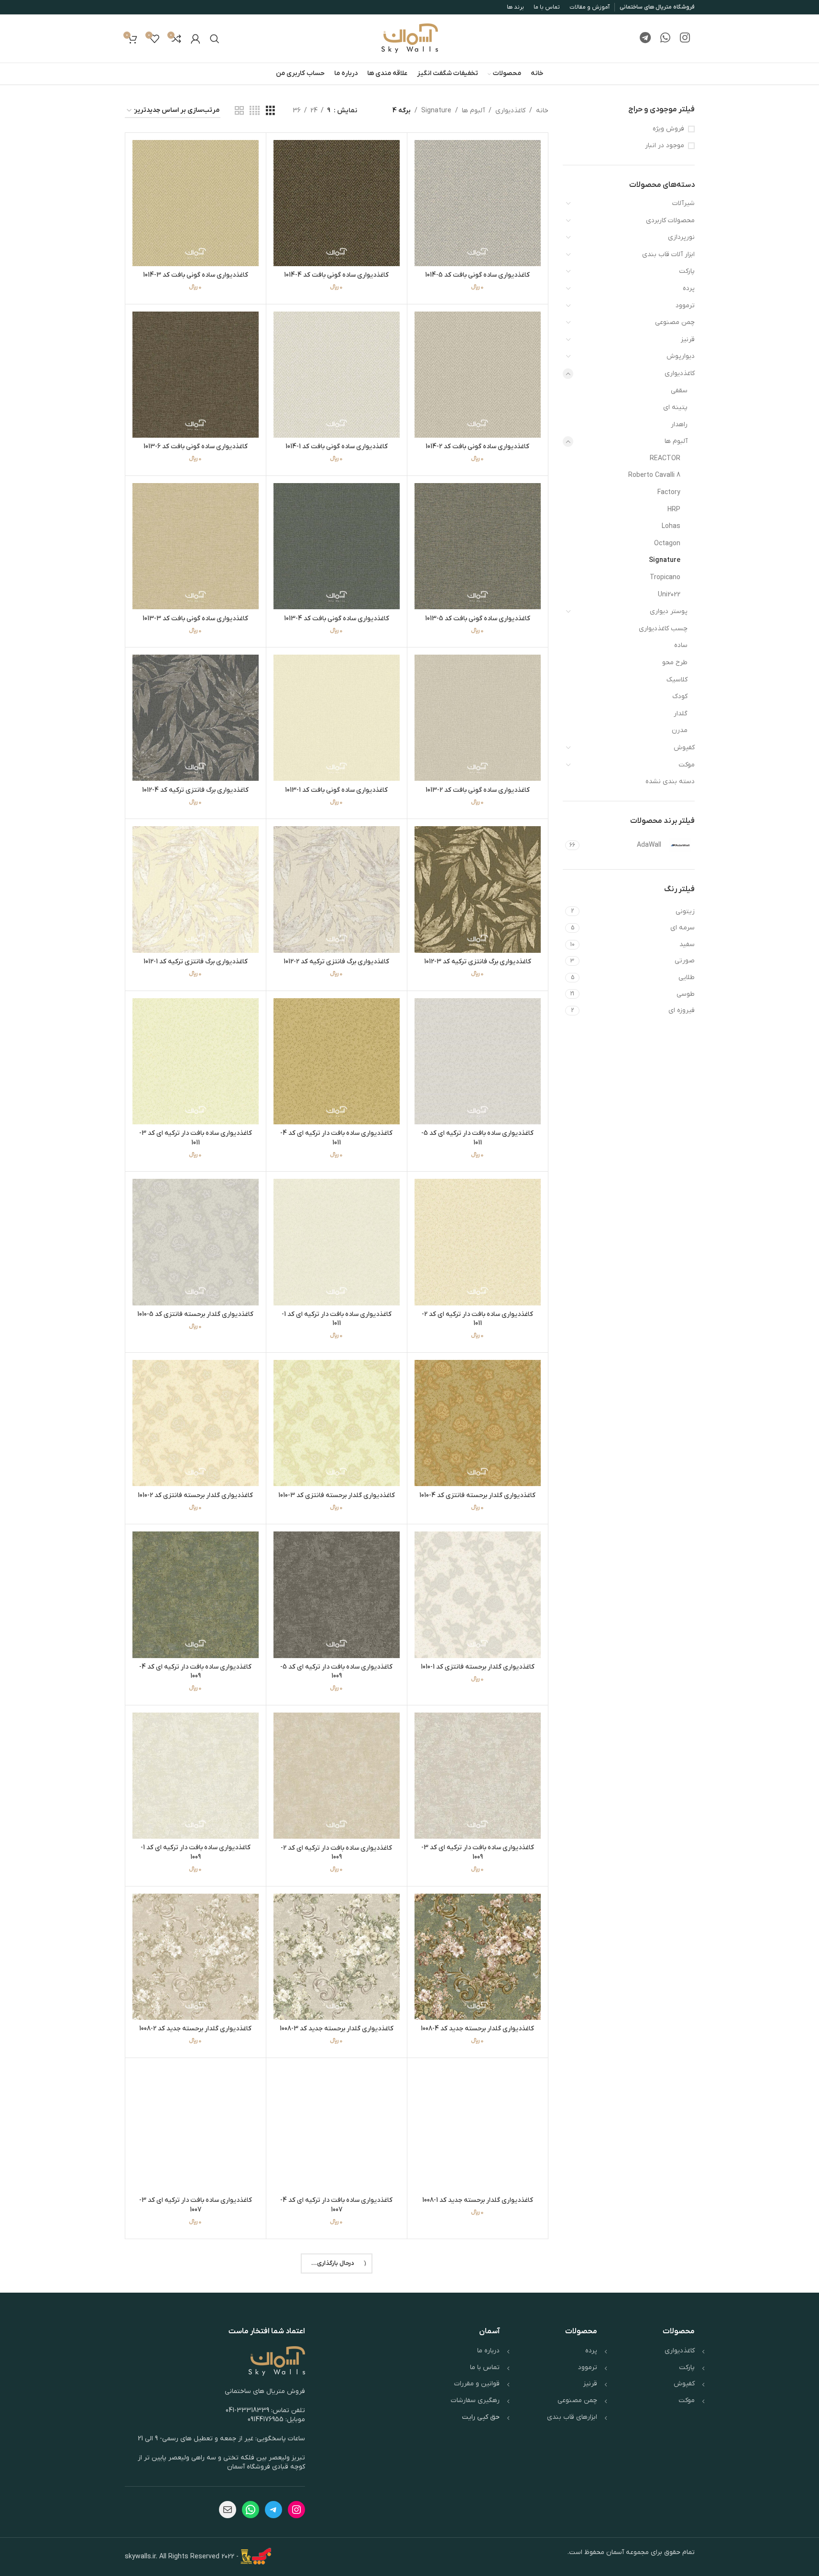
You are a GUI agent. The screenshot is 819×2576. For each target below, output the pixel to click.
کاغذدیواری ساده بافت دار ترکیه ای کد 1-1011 (337, 1319)
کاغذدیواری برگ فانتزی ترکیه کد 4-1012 (195, 790)
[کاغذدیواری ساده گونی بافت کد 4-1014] (337, 203)
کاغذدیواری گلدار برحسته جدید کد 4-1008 (477, 2029)
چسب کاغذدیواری (663, 629)
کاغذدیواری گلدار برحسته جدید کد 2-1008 (195, 2029)
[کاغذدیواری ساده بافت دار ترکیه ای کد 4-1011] (337, 1061)
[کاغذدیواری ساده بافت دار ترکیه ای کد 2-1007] (478, 2309)
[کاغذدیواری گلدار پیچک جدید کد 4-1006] (196, 2309)
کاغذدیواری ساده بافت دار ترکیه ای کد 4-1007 (336, 2205)
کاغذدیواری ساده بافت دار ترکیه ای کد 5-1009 (336, 1672)
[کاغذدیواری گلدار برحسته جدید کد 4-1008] (478, 1957)
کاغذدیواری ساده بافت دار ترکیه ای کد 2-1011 (477, 1319)
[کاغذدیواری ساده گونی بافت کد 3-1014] (196, 203)
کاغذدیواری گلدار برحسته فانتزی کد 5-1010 (195, 1314)
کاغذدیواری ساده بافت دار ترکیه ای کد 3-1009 (478, 1852)
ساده (681, 645)
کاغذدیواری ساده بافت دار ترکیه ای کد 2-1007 (477, 2386)
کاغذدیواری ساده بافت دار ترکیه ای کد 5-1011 (477, 1138)
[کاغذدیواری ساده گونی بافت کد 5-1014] (478, 203)
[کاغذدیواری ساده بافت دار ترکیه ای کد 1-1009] (196, 1776)
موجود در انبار (665, 146)
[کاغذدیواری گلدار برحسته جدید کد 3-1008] (337, 1957)
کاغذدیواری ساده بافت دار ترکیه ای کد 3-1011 (196, 1138)
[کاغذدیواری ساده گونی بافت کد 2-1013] (478, 718)
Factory (669, 492)
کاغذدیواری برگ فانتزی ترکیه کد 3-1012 (478, 962)
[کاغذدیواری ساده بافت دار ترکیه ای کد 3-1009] (478, 1776)
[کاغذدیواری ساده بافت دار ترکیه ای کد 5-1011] (478, 1061)
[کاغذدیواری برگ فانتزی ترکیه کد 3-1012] (478, 889)
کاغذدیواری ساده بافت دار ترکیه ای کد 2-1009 (336, 1853)
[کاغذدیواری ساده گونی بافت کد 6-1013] (196, 375)
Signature (665, 560)
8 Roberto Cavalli (654, 475)
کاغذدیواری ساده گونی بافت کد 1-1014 (337, 447)
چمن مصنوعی (675, 322)
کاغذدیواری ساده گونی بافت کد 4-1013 (337, 619)
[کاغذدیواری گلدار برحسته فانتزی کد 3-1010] (337, 1423)
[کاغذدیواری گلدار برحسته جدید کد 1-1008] (478, 2128)
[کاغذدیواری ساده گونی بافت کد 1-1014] (337, 375)
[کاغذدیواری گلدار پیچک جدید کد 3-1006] (478, 2490)
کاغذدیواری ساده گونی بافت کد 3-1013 (195, 619)
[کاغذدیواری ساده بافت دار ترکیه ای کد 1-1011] (337, 1242)
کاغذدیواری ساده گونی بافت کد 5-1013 (478, 619)
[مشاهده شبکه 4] (255, 111)
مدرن (680, 730)
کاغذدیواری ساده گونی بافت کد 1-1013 (336, 790)
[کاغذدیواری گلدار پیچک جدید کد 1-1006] (196, 2490)
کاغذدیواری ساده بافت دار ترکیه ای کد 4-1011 (336, 1138)
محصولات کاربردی (670, 221)
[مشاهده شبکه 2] (239, 111)
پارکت (687, 271)
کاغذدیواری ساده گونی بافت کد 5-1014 (477, 275)
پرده (689, 288)
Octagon (667, 544)
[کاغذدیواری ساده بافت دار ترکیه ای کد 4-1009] (196, 1595)
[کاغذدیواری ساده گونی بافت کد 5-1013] (478, 546)
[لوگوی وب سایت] (410, 38)
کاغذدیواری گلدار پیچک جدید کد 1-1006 (195, 2562)
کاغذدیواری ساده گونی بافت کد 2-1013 (478, 790)
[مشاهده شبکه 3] (270, 111)
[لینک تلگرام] (645, 39)
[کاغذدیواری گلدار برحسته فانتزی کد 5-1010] (196, 1242)
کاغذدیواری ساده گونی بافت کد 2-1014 (477, 447)
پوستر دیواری (669, 611)
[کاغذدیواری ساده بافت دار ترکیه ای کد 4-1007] (337, 2128)
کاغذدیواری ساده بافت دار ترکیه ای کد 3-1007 (196, 2205)
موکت (687, 765)
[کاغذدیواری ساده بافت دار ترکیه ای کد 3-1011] (196, 1061)
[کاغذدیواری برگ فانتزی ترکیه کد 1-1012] (196, 889)
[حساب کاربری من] (196, 39)
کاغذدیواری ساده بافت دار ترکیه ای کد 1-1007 (337, 2386)
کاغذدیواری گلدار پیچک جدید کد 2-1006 (337, 2562)
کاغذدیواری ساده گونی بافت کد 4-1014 (336, 275)
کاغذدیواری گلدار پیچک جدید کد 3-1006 (477, 2562)
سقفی (679, 391)
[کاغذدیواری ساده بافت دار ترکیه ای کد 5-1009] (337, 1595)
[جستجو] (215, 39)
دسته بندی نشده (670, 781)
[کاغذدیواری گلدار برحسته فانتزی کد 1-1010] (478, 1595)
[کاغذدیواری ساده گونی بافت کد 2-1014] (478, 375)
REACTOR (665, 458)
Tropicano (665, 577)
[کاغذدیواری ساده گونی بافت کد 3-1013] (196, 546)
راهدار (679, 425)
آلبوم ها (676, 441)
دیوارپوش (681, 356)
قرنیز (688, 340)
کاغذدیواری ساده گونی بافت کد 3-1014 (196, 275)
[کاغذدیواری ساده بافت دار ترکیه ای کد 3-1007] (196, 2128)
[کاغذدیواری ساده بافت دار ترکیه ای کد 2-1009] (337, 1776)
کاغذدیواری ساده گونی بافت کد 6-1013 (196, 447)
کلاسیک (677, 680)
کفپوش (684, 748)
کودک (680, 696)
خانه (542, 111)
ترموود (685, 306)
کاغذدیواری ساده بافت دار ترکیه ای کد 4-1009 (195, 1672)
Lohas (671, 526)
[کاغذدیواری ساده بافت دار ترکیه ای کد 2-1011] (478, 1242)
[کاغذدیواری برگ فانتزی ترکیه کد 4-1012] (196, 718)
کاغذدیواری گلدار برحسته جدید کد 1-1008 (478, 2200)
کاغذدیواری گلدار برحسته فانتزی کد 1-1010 (478, 1667)
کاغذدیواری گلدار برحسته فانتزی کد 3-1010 (337, 1495)
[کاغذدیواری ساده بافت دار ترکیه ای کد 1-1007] (337, 2309)
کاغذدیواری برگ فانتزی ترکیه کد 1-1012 (196, 962)
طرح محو (675, 663)
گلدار (681, 714)
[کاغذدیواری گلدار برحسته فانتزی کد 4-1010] (478, 1423)
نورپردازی (681, 237)
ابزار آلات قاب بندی (668, 254)
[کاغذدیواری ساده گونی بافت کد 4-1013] (337, 546)
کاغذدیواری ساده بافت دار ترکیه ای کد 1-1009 (196, 1852)
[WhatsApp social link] (665, 39)
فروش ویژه (668, 129)
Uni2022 (669, 595)
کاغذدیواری (680, 373)
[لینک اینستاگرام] (685, 39)
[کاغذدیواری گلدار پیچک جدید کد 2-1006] (337, 2490)
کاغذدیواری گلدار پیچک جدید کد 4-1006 (196, 2381)
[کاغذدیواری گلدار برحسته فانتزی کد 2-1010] (196, 1423)
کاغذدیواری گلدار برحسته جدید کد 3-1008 (337, 2029)
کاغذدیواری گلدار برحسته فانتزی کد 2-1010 (195, 1495)
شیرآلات (683, 203)
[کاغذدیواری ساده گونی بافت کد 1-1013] (337, 718)
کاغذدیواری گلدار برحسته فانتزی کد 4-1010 (477, 1495)
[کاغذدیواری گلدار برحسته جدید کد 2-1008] (196, 1957)
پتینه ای (675, 407)
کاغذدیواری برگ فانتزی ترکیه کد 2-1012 (336, 962)
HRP (674, 510)
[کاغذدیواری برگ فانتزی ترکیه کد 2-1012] (337, 889)
